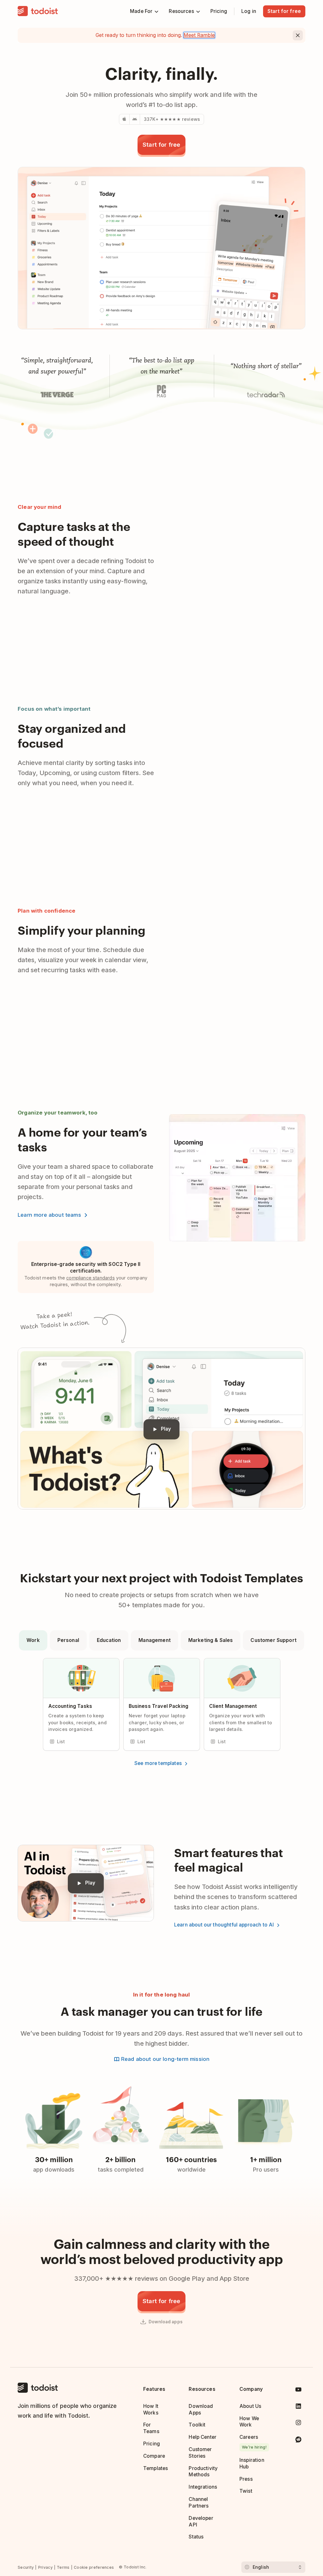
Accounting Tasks (70, 1706)
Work (33, 1640)
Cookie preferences (94, 2567)
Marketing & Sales (211, 1640)
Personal (68, 1640)
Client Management (233, 1706)
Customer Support (273, 1640)
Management (155, 1640)
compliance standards (91, 1278)
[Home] (38, 11)
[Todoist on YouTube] (298, 2391)
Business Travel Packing (159, 1706)
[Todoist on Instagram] (298, 2424)
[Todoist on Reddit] (298, 2441)
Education (109, 1640)
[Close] (298, 35)
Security (26, 2567)
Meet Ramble (199, 35)
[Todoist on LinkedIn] (298, 2407)
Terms (63, 2567)
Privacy (45, 2567)
